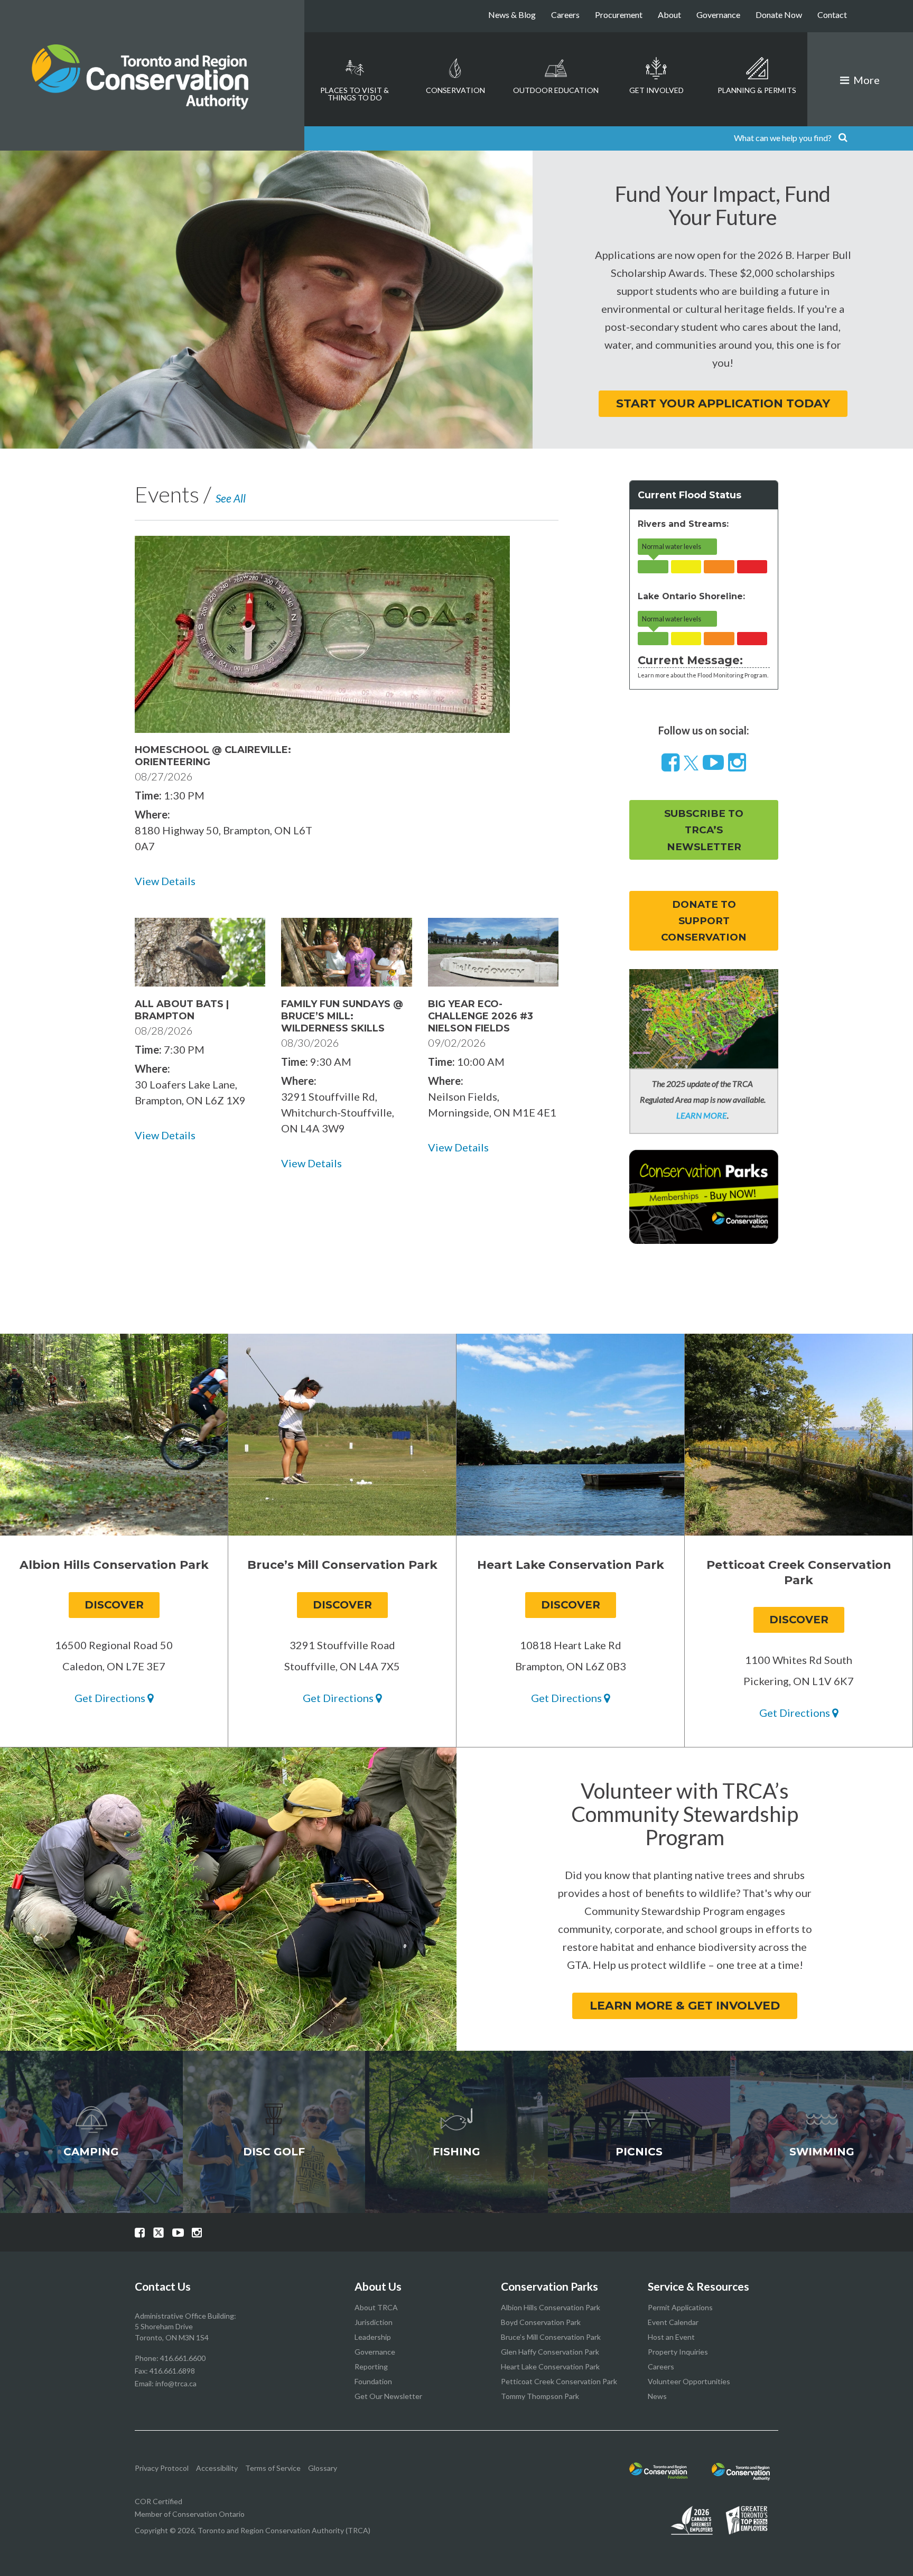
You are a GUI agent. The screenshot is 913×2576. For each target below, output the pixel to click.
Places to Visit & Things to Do (355, 94)
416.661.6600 (183, 2358)
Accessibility (217, 2468)
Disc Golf (274, 2152)
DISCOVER (114, 1605)
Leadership (373, 2337)
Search (843, 138)
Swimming (822, 2152)
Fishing (456, 2152)
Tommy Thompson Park (540, 2396)
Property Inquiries (678, 2352)
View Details (165, 881)
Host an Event (671, 2337)
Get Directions (111, 1698)
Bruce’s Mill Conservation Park (551, 2337)
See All (231, 498)
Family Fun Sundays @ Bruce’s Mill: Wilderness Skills (342, 1016)
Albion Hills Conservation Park (551, 2307)
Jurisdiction (374, 2322)
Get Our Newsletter (388, 2396)
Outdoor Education (556, 90)
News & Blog (512, 15)
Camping (91, 2152)
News (657, 2396)
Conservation (455, 90)
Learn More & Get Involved (685, 2006)
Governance (718, 15)
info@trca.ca (176, 2383)
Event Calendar (673, 2322)
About (669, 15)
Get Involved (656, 90)
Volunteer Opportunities (689, 2381)
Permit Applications (680, 2307)
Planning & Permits (757, 90)
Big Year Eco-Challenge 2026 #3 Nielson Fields (481, 1016)
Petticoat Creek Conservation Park (559, 2381)
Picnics (639, 2152)
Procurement (619, 15)
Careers (565, 15)
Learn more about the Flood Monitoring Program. (703, 675)
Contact (832, 15)
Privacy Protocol (162, 2468)
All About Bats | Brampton (182, 1010)
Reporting (371, 2366)
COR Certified (159, 2501)
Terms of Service (273, 2468)
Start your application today (723, 403)
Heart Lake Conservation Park (550, 2366)
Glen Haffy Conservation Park (550, 2352)
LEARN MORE (702, 1115)
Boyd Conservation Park (541, 2322)
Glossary (323, 2468)
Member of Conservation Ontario (190, 2514)
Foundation (373, 2381)
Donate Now (779, 15)
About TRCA (376, 2307)
